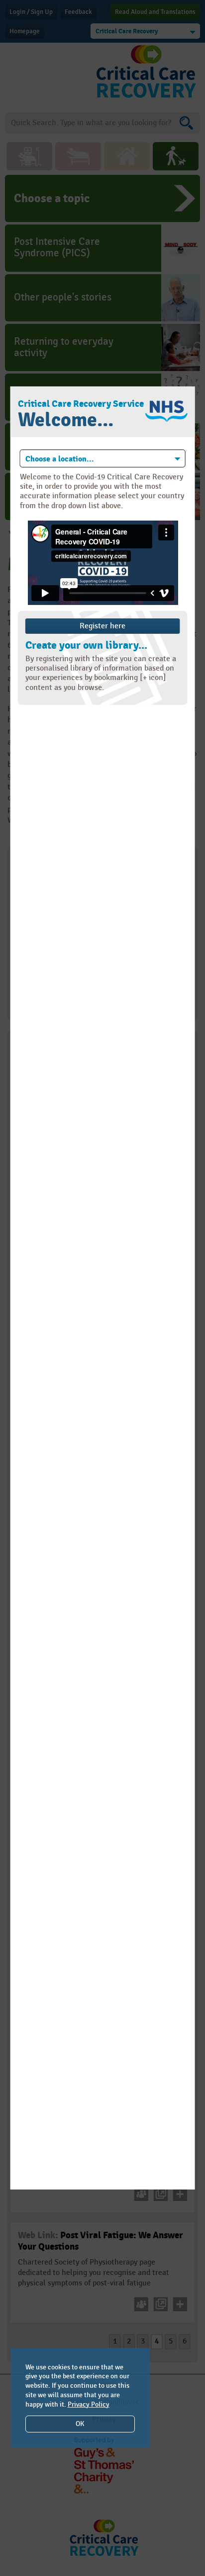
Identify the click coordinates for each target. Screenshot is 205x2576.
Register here (102, 626)
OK (80, 2424)
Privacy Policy (89, 2404)
